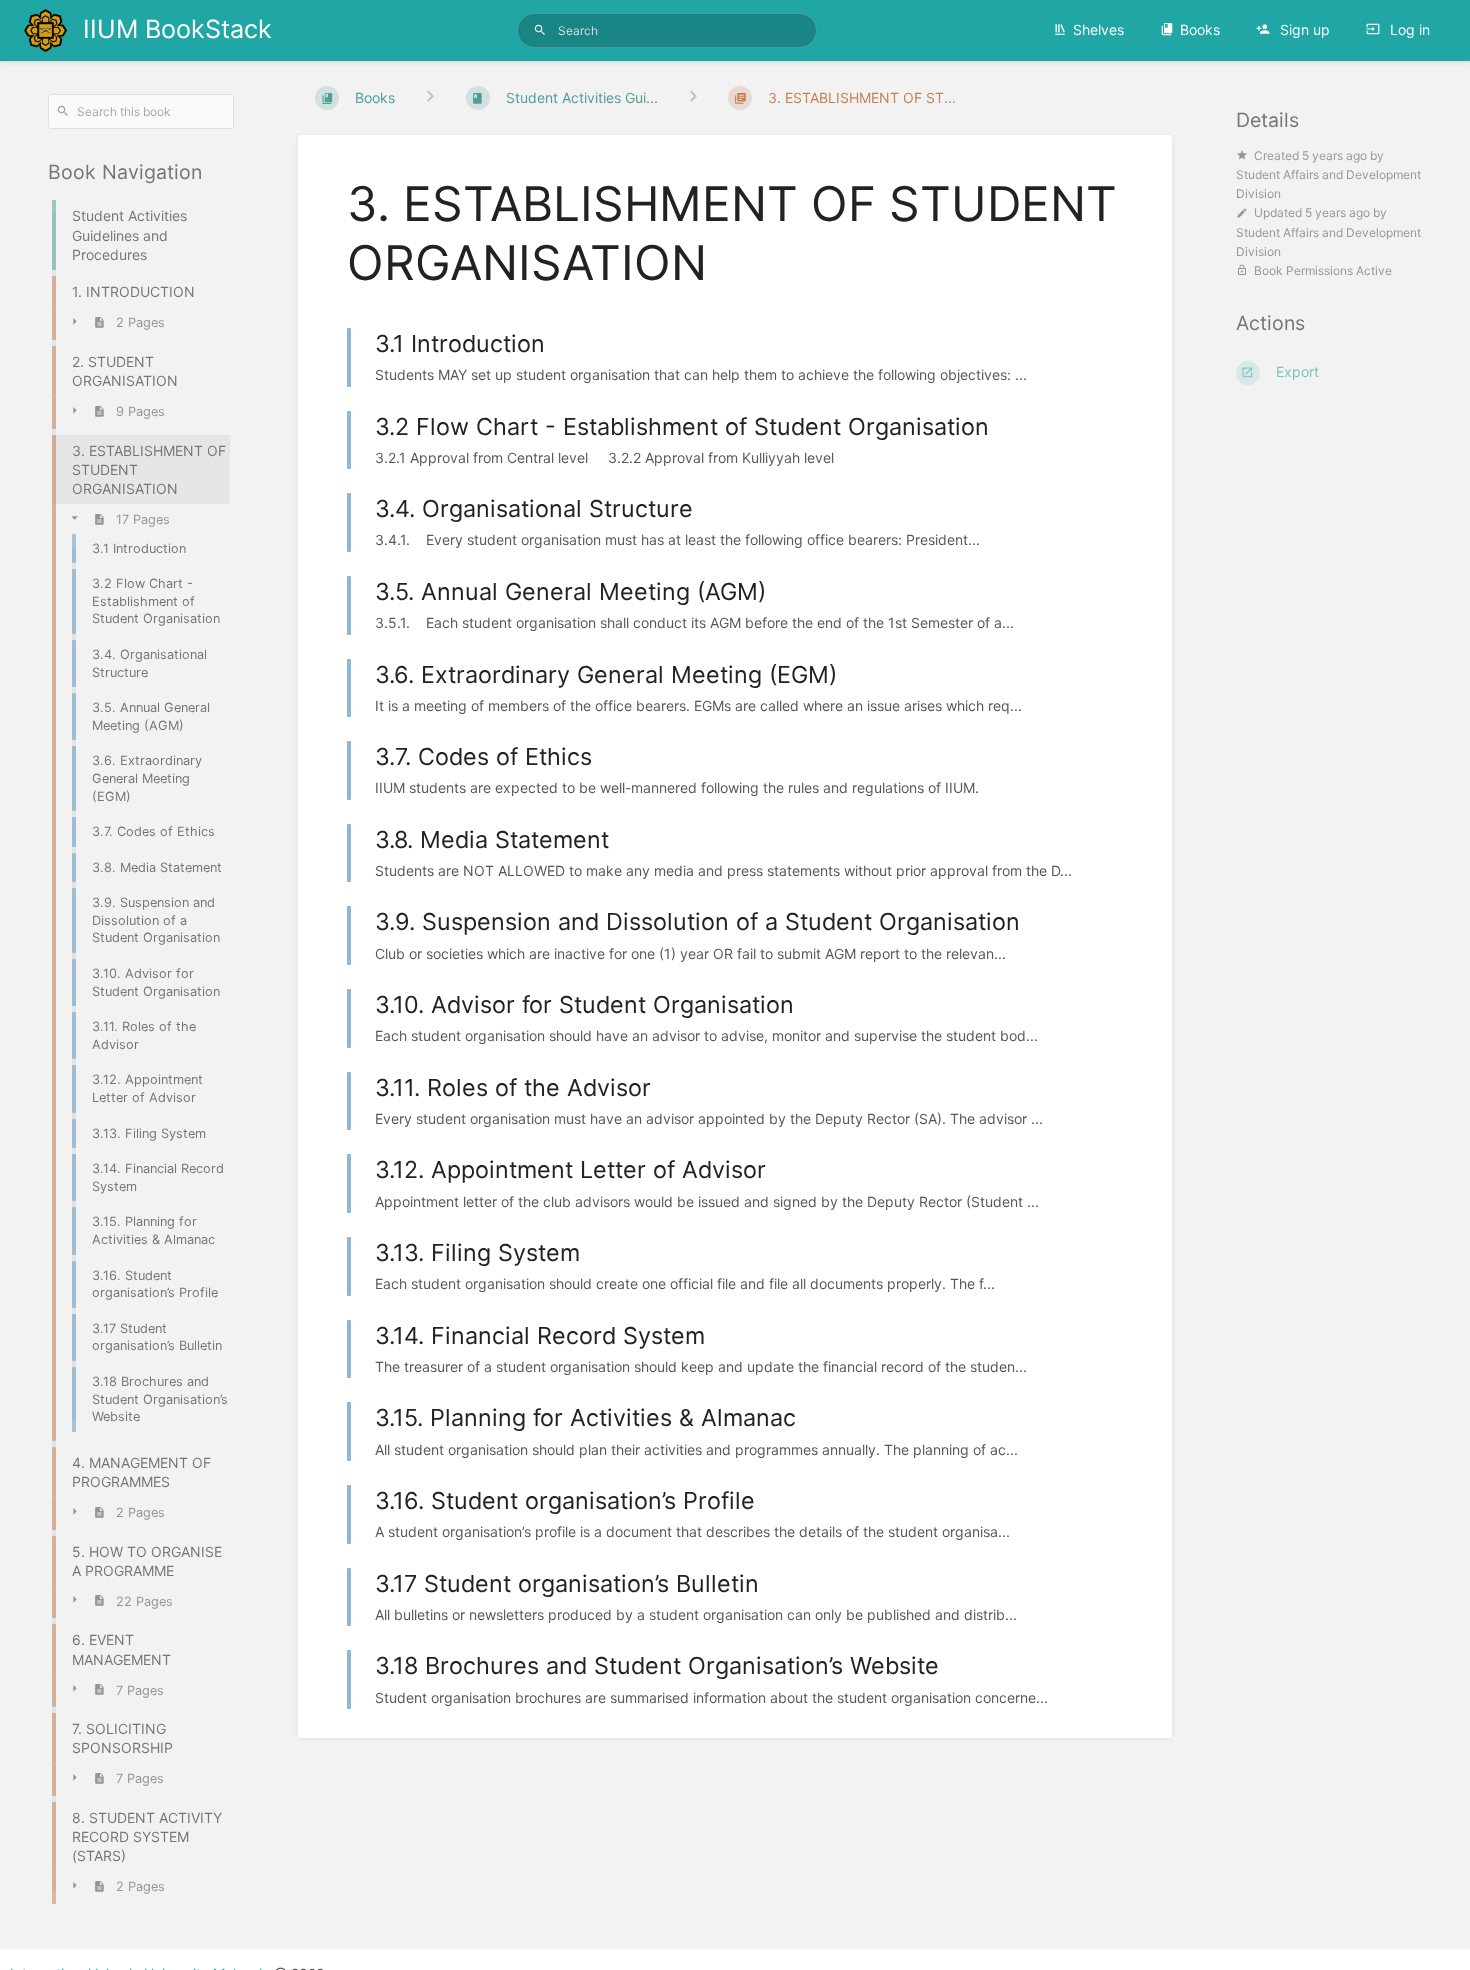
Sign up (1303, 29)
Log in (1408, 29)
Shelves (1098, 29)
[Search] (540, 30)
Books (1200, 29)
